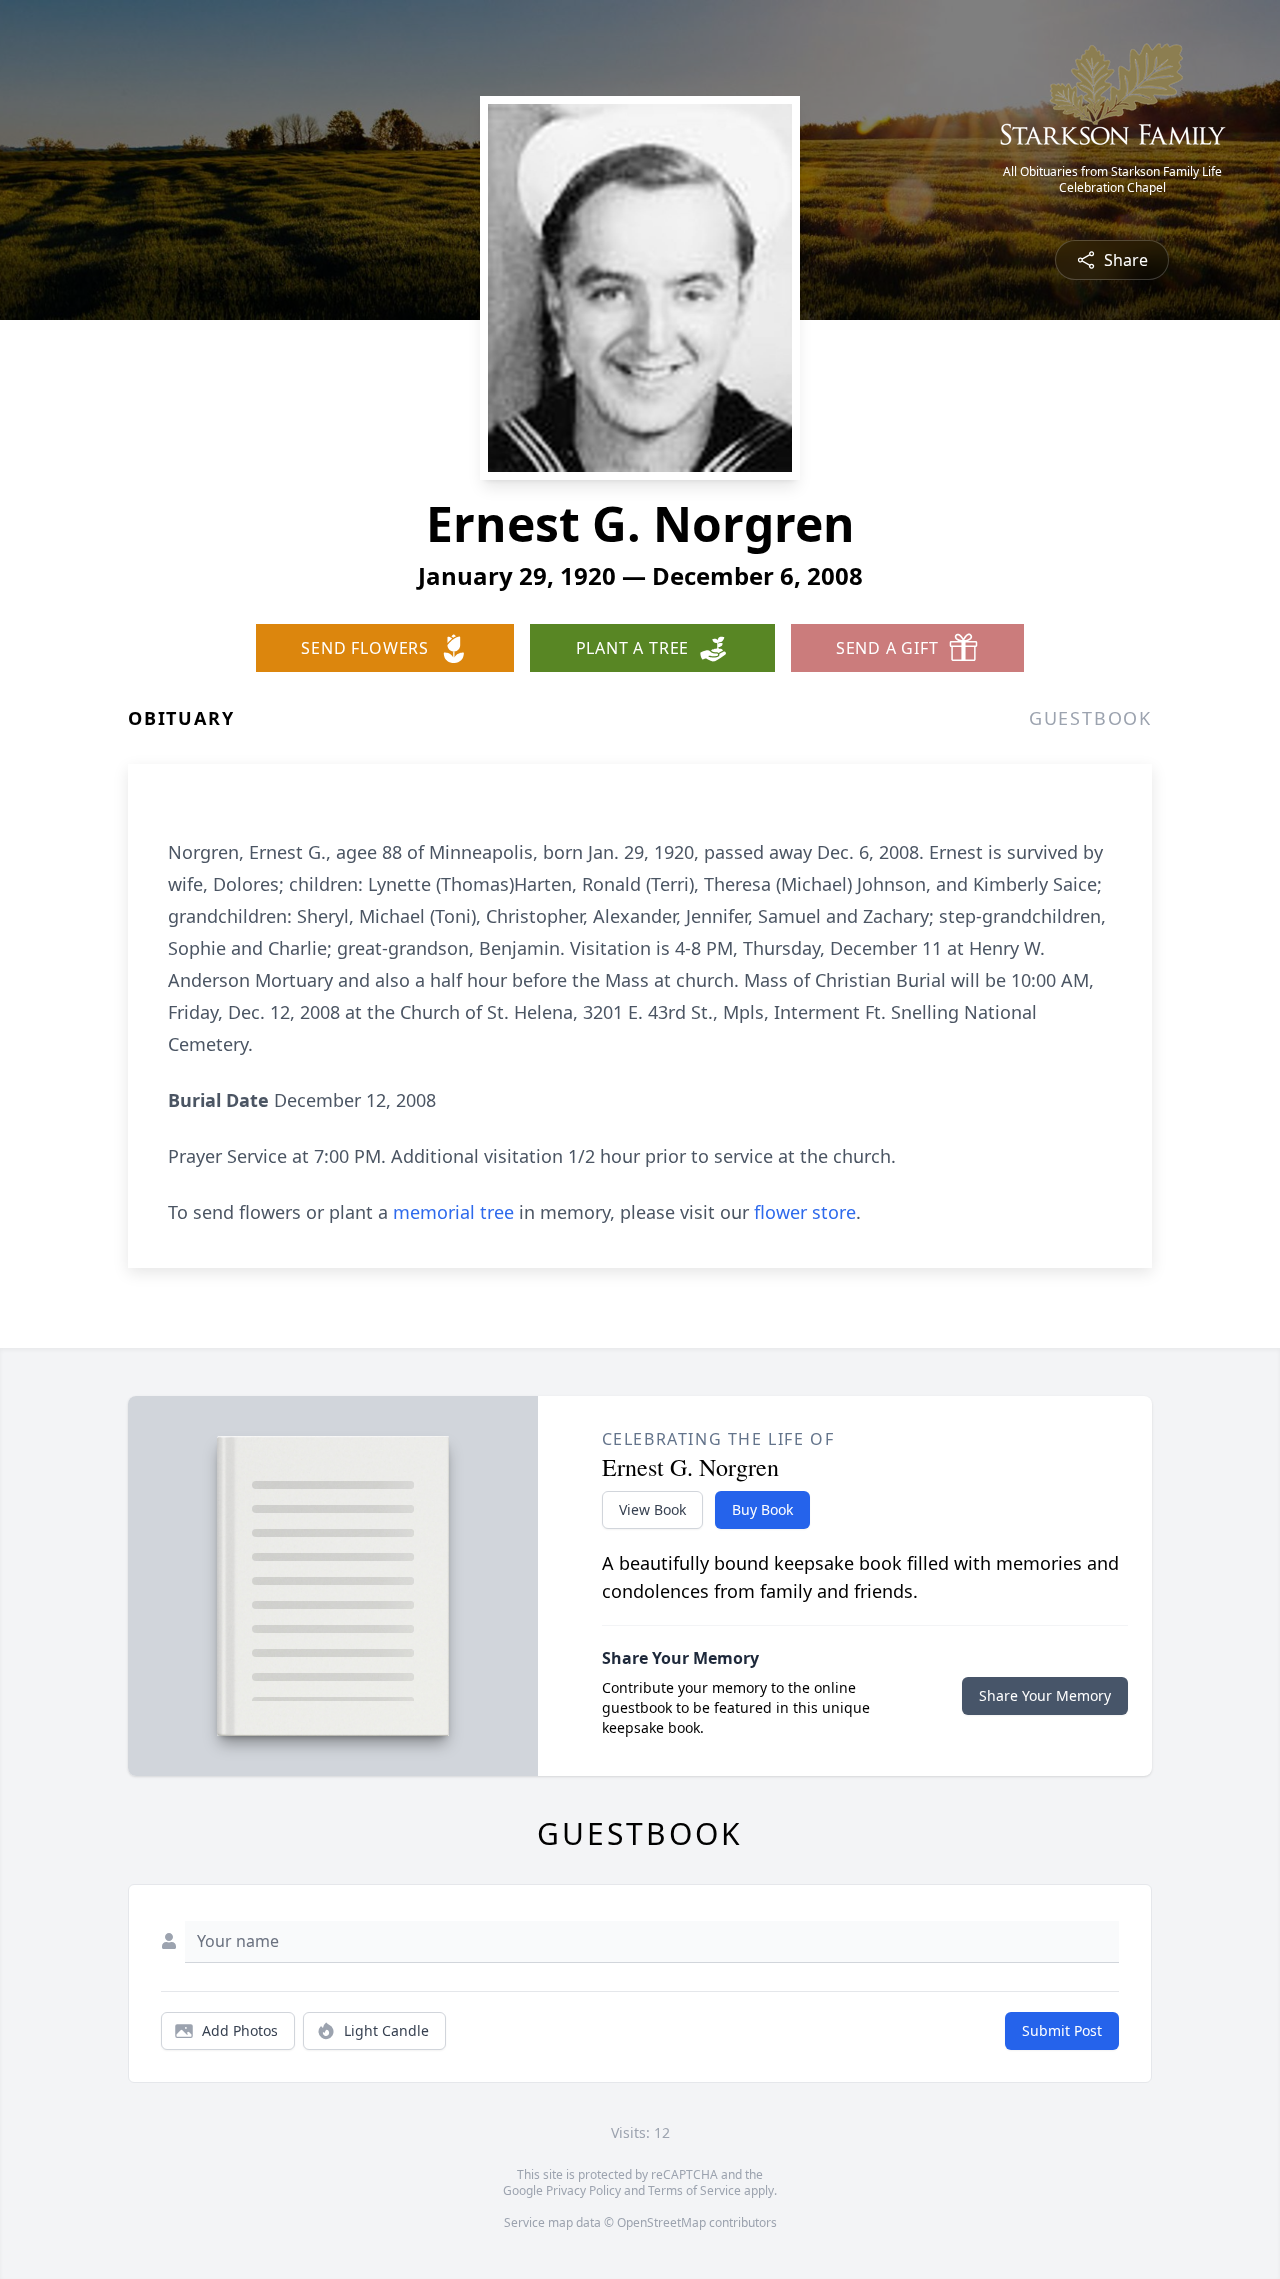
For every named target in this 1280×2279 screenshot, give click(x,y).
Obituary (181, 718)
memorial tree (453, 1212)
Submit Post (1062, 2030)
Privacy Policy (583, 2190)
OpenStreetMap (661, 2222)
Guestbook (1090, 718)
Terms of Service (694, 2190)
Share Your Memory (1045, 1695)
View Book (652, 1509)
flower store (805, 1212)
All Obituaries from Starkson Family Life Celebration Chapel (1112, 180)
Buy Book (762, 1509)
